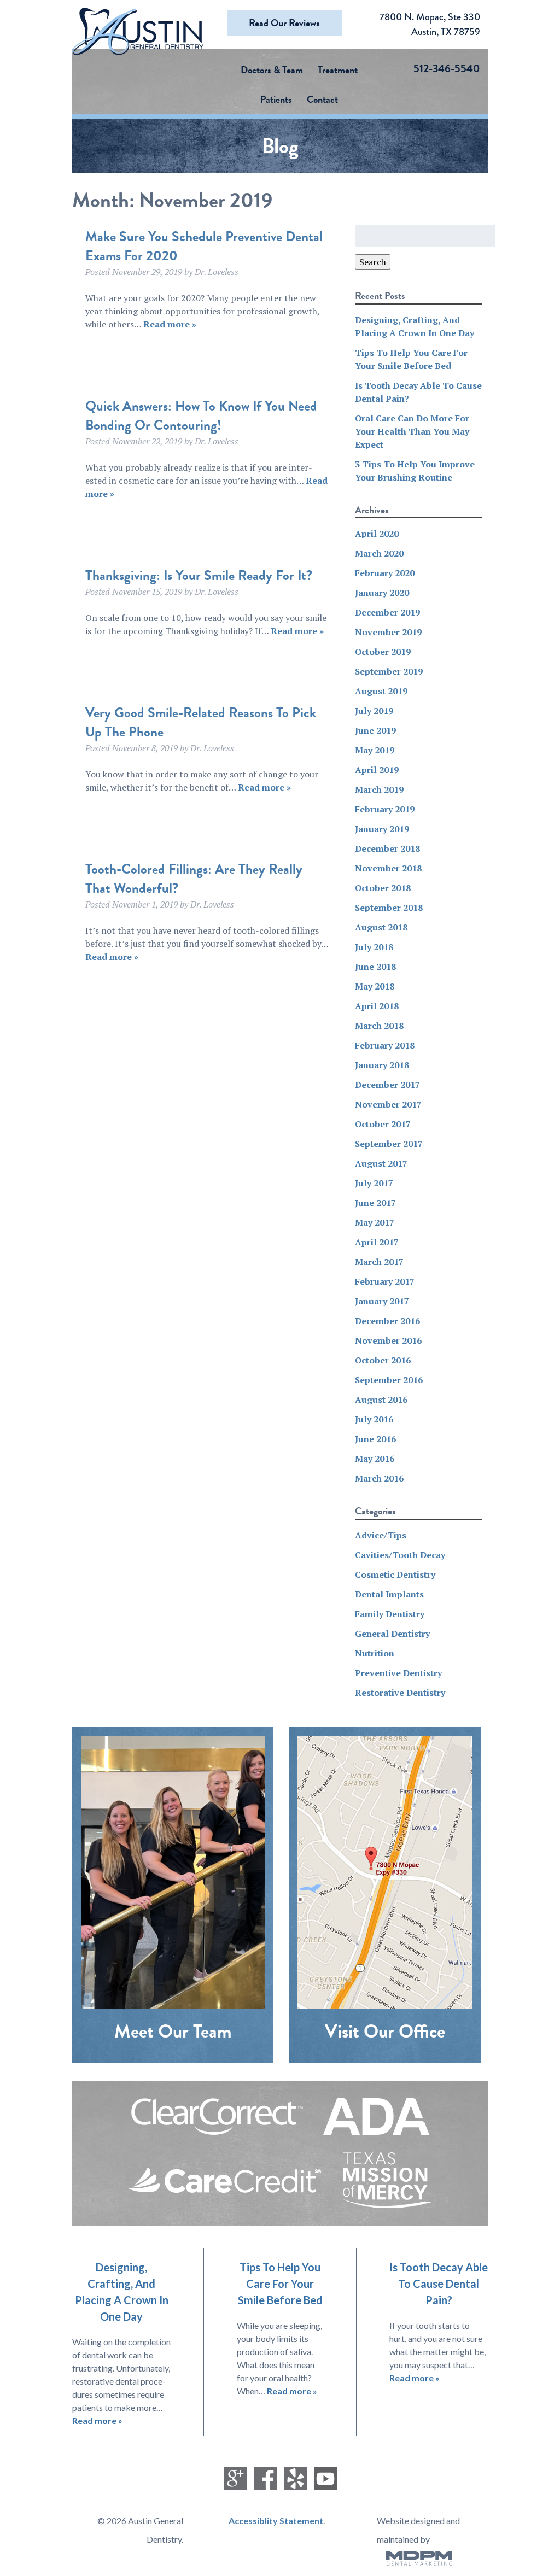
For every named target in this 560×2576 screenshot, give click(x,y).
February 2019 (385, 809)
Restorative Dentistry (400, 1693)
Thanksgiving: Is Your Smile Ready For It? (199, 575)
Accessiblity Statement (276, 2521)
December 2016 (387, 1321)
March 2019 (379, 789)
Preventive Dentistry (398, 1673)
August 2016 (381, 1400)
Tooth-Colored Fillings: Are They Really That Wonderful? (194, 879)
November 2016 (388, 1340)
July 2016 (374, 1419)
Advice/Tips (381, 1535)
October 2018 (383, 888)
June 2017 (375, 1203)
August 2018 (381, 927)
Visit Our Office (385, 2031)
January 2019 (382, 829)
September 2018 (389, 908)
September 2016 (389, 1380)
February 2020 (385, 573)
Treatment (338, 70)
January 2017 (382, 1301)
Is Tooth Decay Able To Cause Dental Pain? (439, 2284)
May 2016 (375, 1459)
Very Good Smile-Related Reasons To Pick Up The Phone (201, 722)
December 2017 (387, 1085)
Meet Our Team (173, 2031)
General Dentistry (392, 1634)
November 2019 (388, 632)
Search (373, 262)
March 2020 (379, 553)
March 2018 (379, 1026)
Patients (276, 99)
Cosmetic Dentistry (395, 1574)
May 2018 (375, 986)
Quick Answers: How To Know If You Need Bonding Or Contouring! (201, 415)
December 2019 (387, 612)
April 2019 (377, 770)
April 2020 (377, 534)
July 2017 (374, 1183)
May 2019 (375, 750)
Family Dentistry (390, 1614)
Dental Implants (389, 1594)
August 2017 (381, 1163)
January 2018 (382, 1065)
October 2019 (383, 652)
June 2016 (375, 1439)
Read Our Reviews (284, 23)
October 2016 (383, 1360)
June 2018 (375, 967)
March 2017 (379, 1262)
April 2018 (377, 1006)
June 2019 (375, 730)
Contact (322, 99)
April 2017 (377, 1242)
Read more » (170, 324)
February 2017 (385, 1281)
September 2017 (389, 1144)
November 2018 (388, 868)
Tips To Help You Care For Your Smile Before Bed (280, 2284)
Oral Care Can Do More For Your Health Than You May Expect (412, 431)
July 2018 (374, 947)
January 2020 (382, 593)
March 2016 (379, 1478)
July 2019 (374, 711)
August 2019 (381, 691)
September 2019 (389, 671)
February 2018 (385, 1045)
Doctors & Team (272, 70)
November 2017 (388, 1104)
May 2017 (375, 1222)
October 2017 (383, 1124)
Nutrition (375, 1653)
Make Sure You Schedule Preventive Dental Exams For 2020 (204, 246)
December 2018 (387, 848)
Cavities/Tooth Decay (400, 1555)
